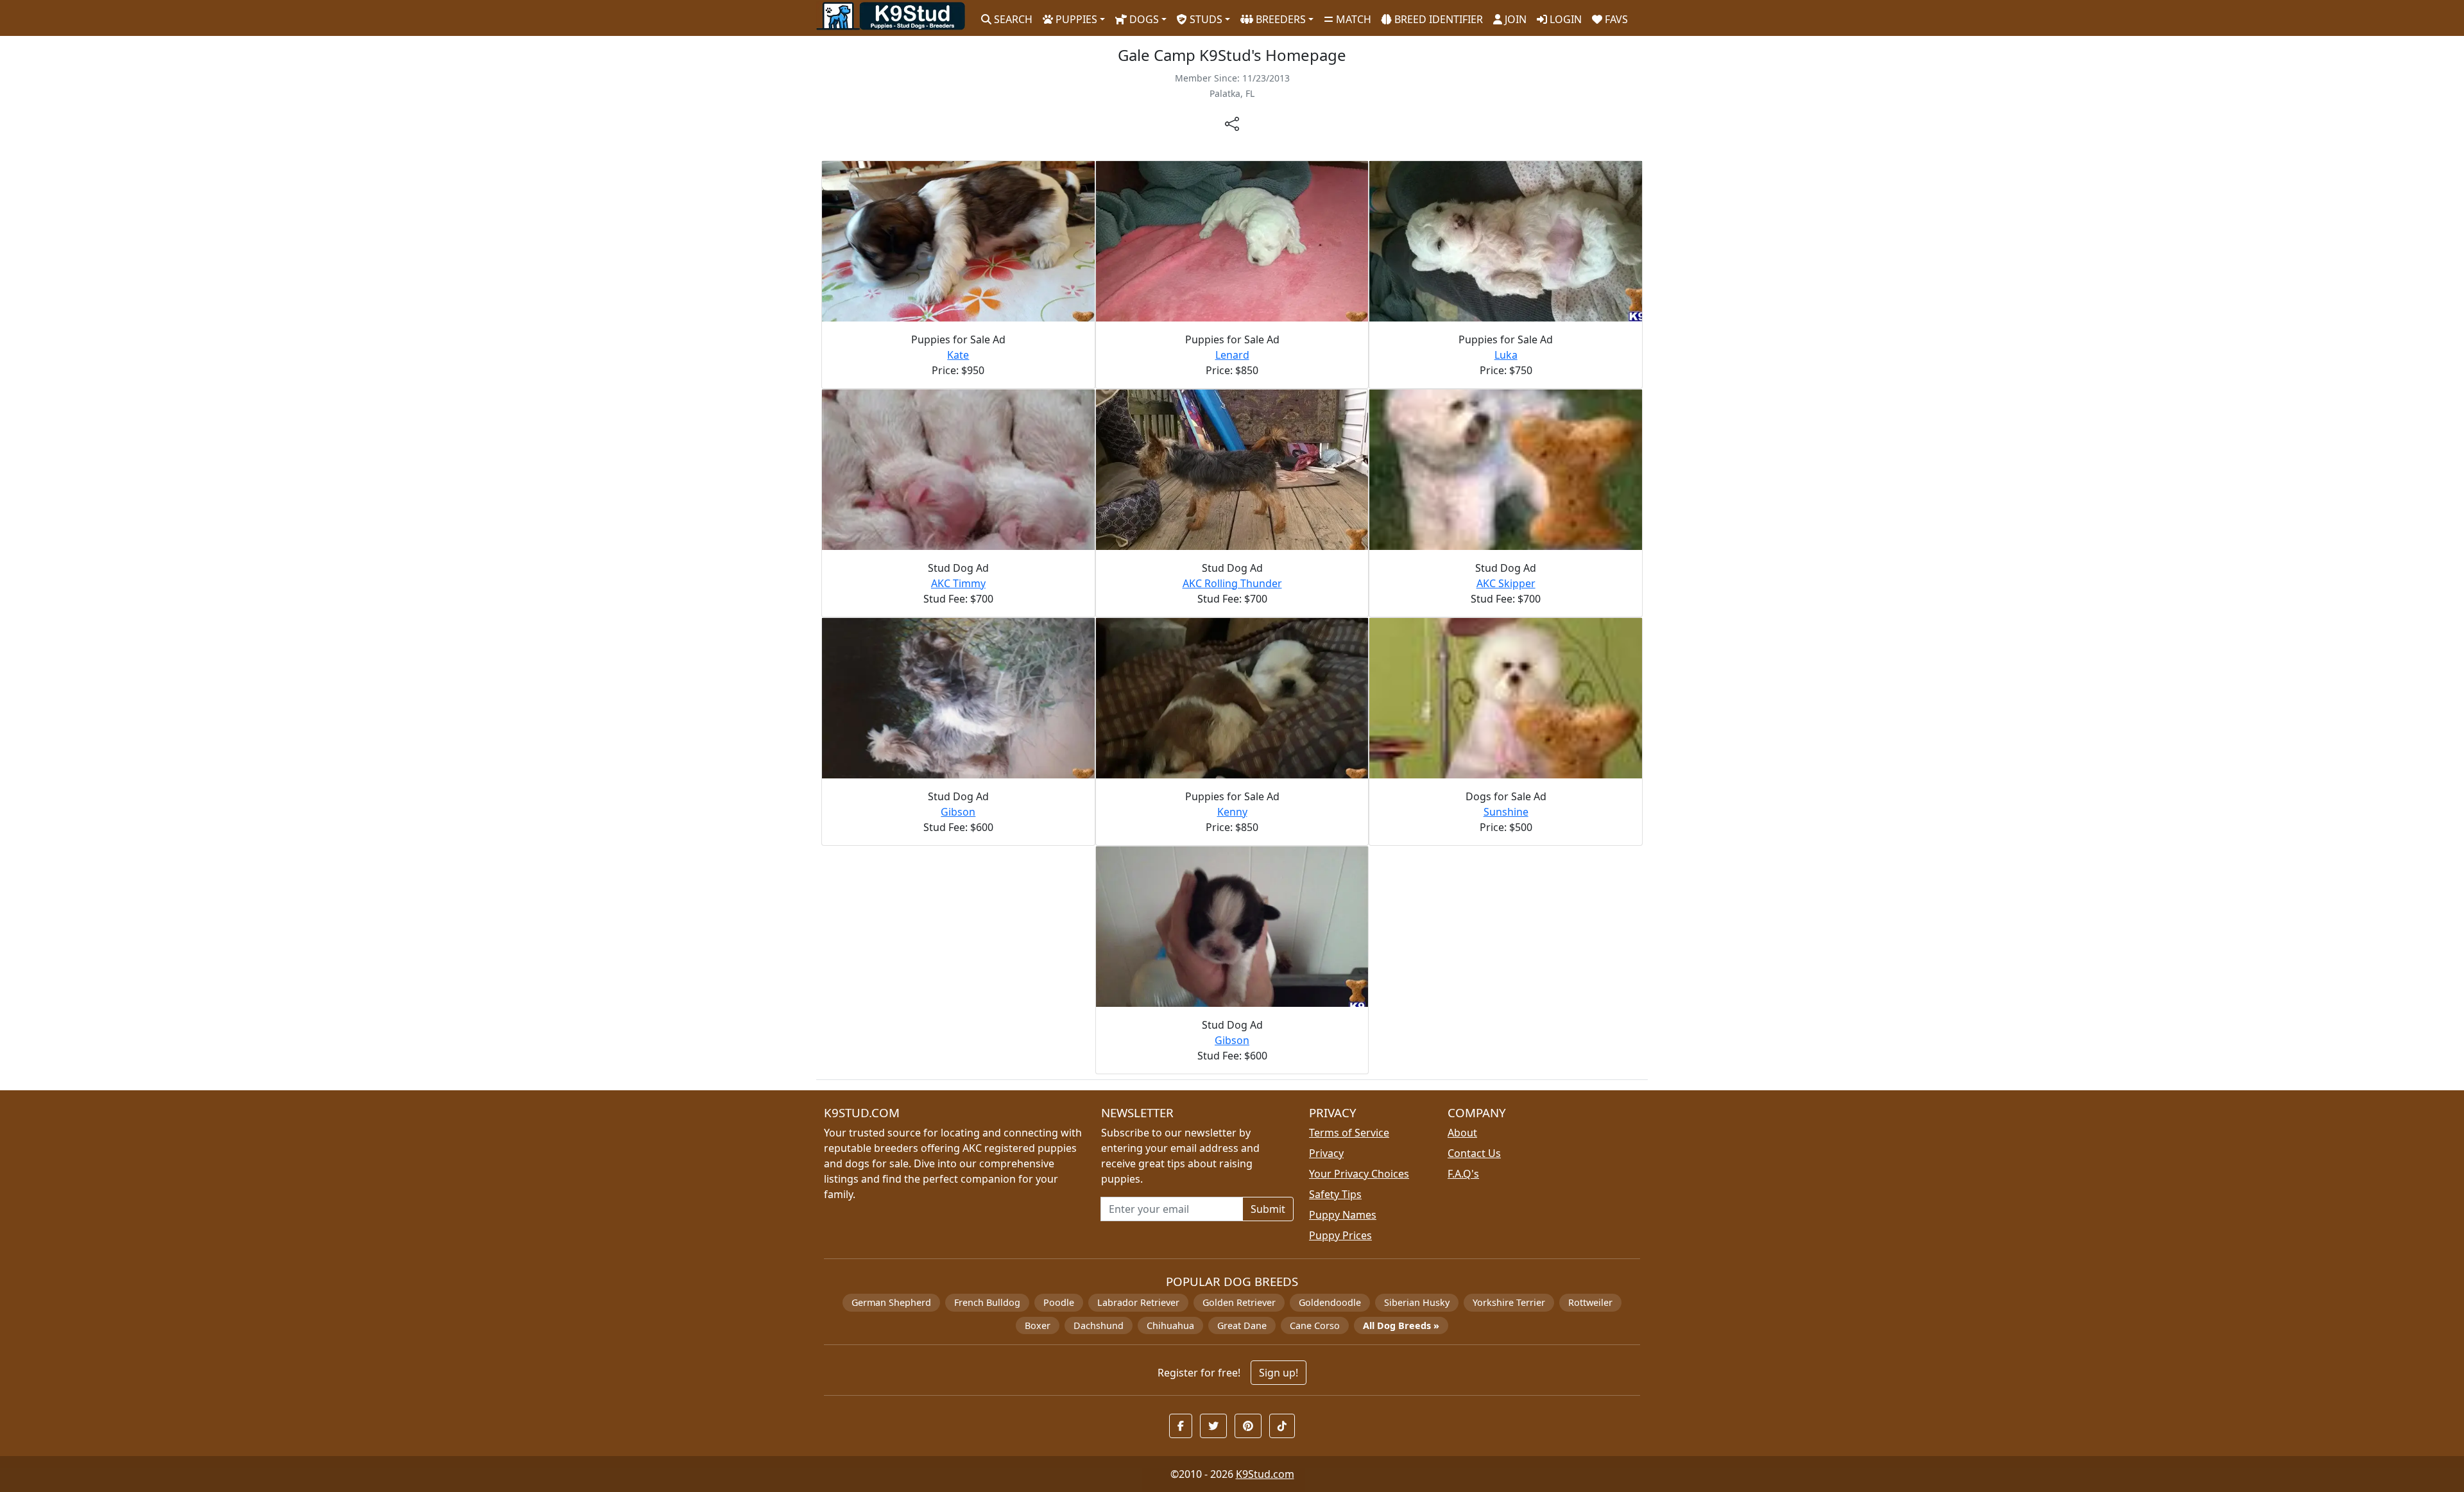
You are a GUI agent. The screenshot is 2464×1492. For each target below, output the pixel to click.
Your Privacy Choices (1359, 1174)
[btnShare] (1232, 123)
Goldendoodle (1330, 1302)
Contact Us (1474, 1153)
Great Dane (1242, 1325)
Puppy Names (1343, 1215)
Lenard (1232, 355)
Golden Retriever (1239, 1302)
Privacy (1326, 1153)
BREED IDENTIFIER (1437, 19)
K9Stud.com (1265, 1474)
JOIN (1514, 19)
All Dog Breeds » (1401, 1325)
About (1462, 1133)
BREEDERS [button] (1279, 19)
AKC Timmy (958, 583)
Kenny (1232, 812)
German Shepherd (891, 1302)
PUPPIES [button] (1075, 19)
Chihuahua (1170, 1325)
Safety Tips (1335, 1194)
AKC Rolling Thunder (1232, 583)
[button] (1181, 1426)
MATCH (1352, 19)
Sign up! (1279, 1373)
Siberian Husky (1417, 1302)
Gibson (958, 812)
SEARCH (1012, 19)
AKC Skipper (1506, 583)
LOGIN (1564, 19)
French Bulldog (987, 1302)
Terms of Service (1349, 1133)
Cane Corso (1315, 1325)
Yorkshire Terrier (1509, 1302)
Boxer (1038, 1325)
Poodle (1059, 1302)
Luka (1506, 355)
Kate (958, 355)
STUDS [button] (1205, 19)
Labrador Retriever (1138, 1302)
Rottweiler (1590, 1302)
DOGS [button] (1143, 19)
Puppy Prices (1340, 1235)
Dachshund (1099, 1325)
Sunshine (1506, 812)
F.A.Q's (1463, 1174)
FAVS (1615, 19)
